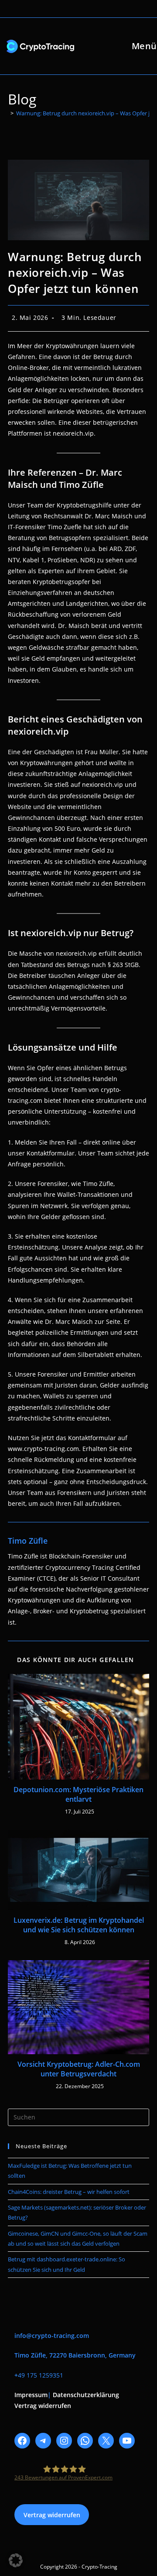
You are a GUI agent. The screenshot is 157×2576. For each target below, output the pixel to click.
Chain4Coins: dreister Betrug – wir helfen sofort (69, 2192)
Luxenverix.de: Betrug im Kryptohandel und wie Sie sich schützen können (79, 1925)
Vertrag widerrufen (43, 2406)
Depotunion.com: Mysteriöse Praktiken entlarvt (78, 1794)
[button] (16, 2560)
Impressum (31, 2395)
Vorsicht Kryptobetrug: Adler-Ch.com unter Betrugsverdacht (79, 2069)
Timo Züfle (28, 1541)
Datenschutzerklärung (86, 2395)
